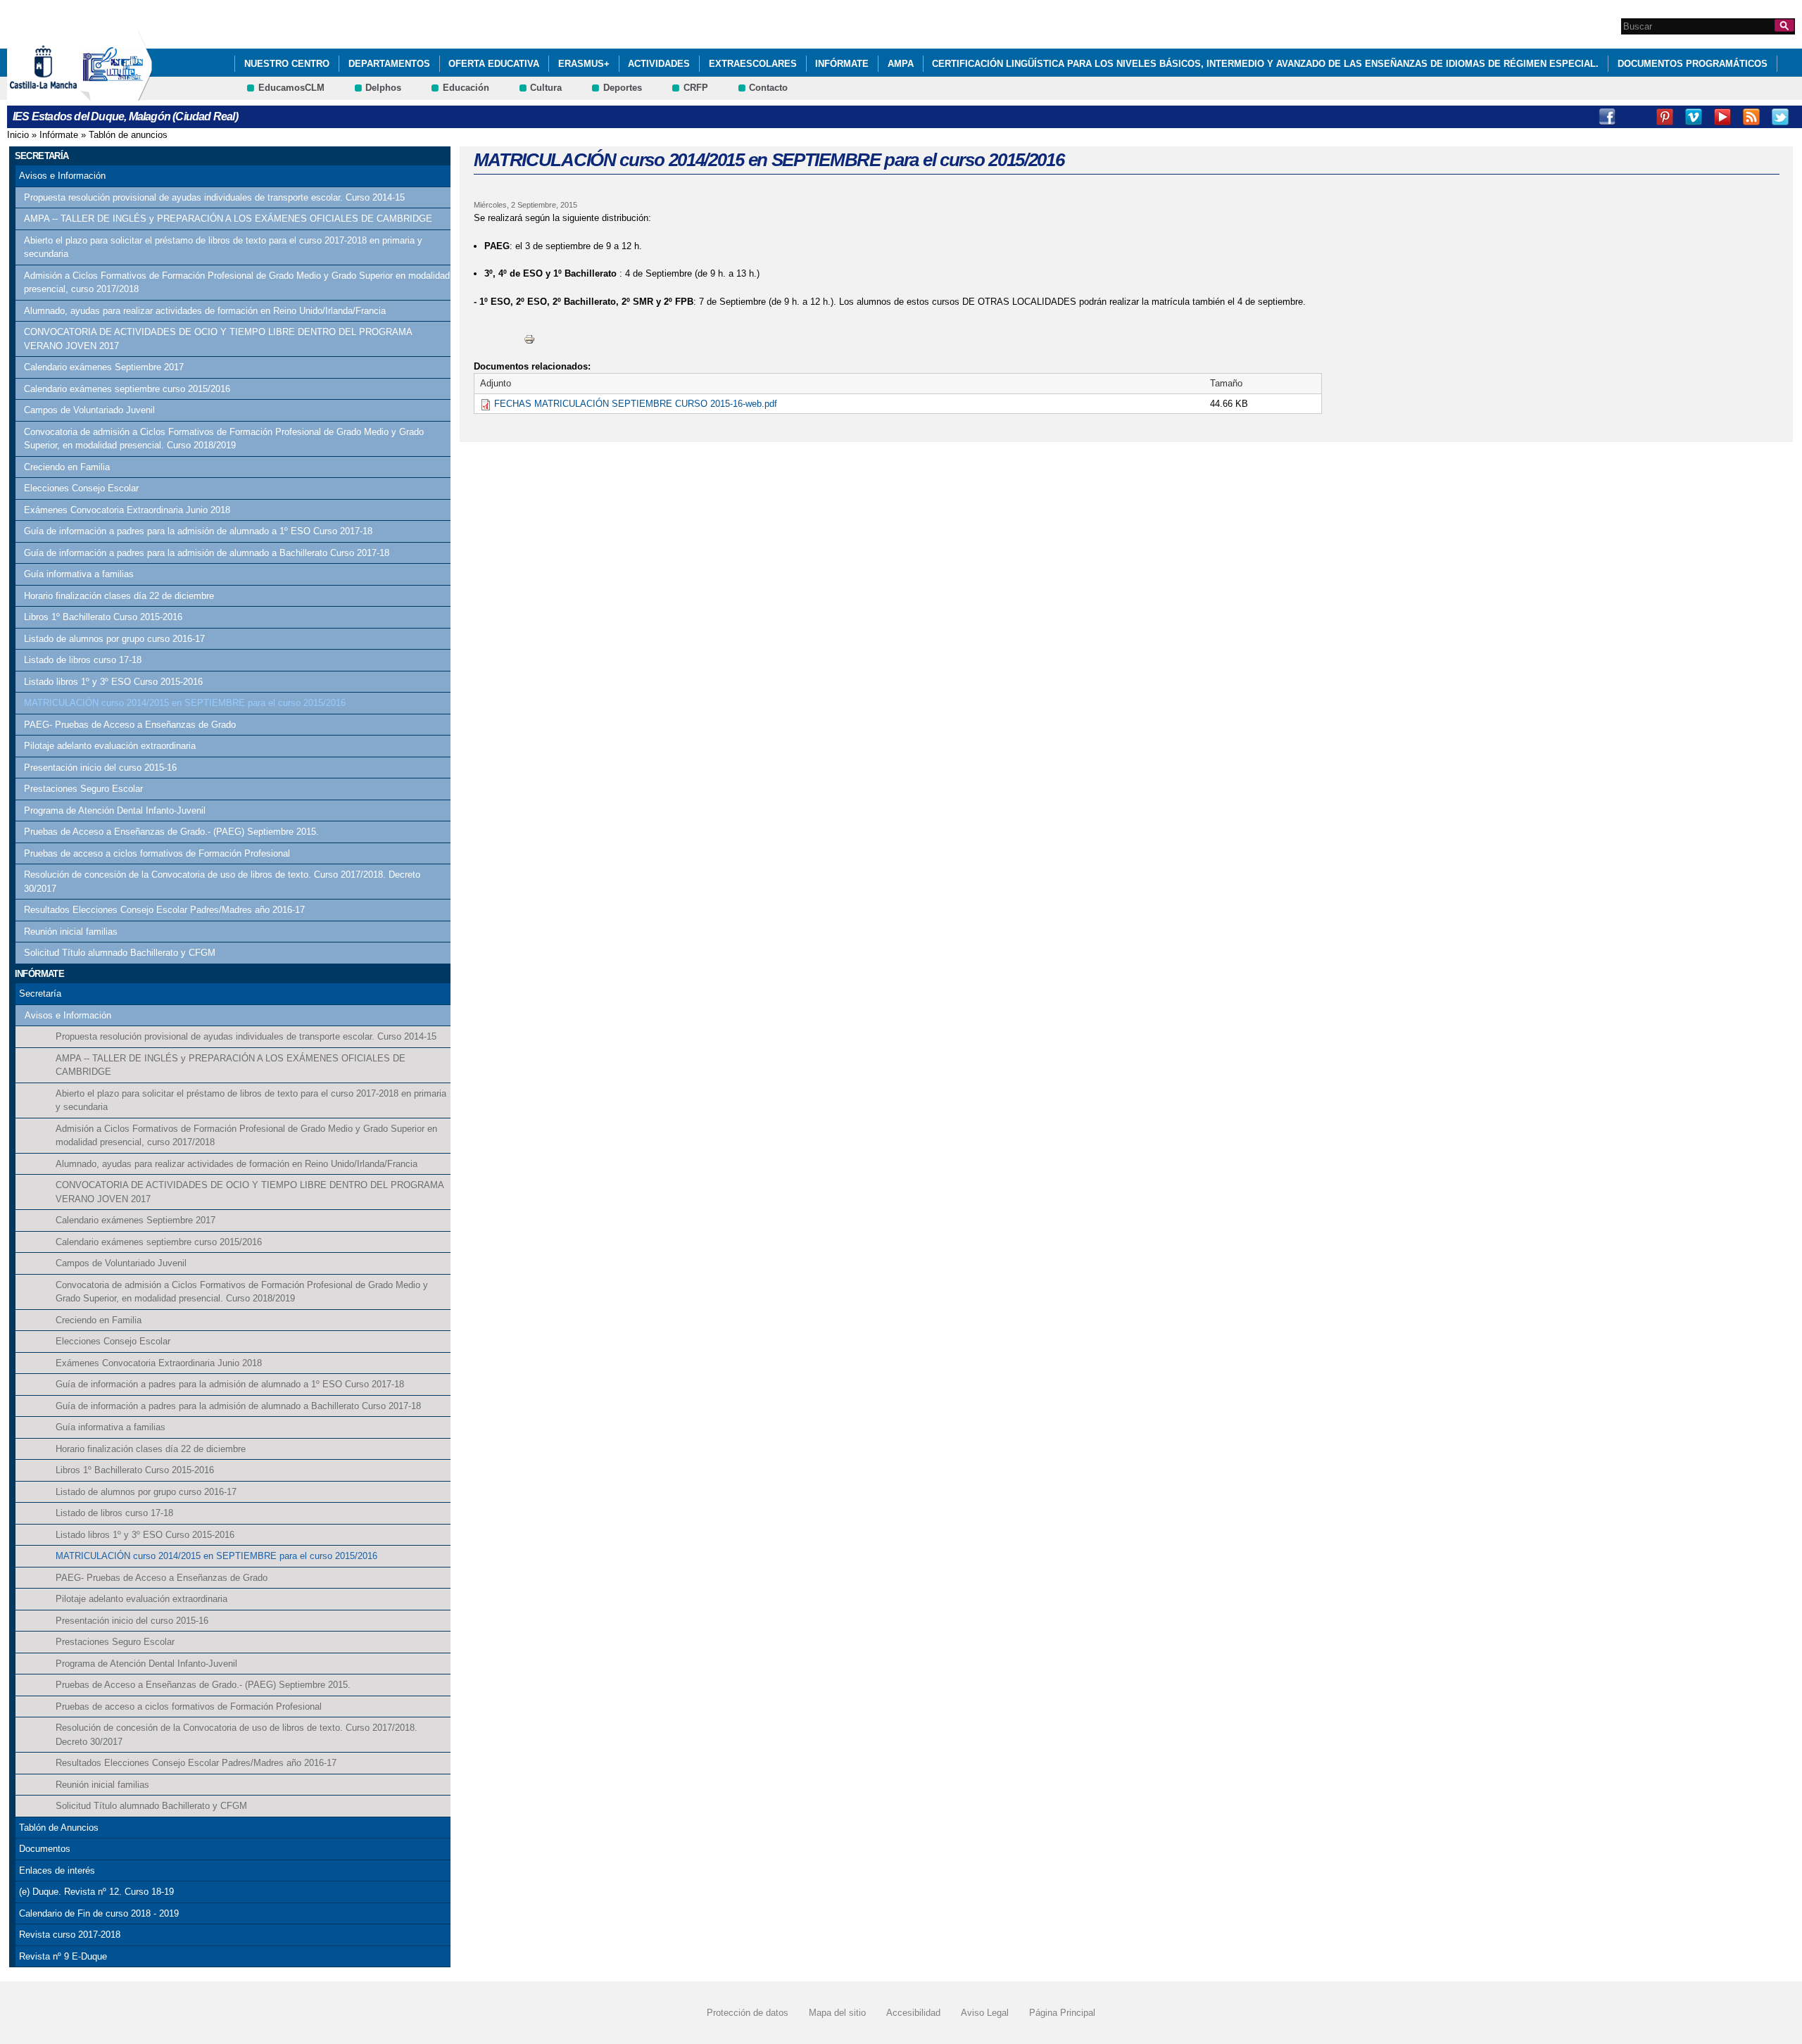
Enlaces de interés (57, 1870)
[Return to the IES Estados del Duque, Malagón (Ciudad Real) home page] (116, 94)
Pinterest (1665, 117)
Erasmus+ (584, 64)
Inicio (18, 135)
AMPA (901, 64)
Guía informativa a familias (79, 574)
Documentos (45, 1849)
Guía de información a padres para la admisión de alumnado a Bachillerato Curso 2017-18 (207, 553)
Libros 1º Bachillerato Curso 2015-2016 (103, 617)
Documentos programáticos (1693, 64)
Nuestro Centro (287, 64)
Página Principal (1062, 2013)
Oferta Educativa (494, 64)
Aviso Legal (985, 2013)
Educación (466, 88)
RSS (1751, 117)
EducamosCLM (291, 88)
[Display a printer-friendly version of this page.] (529, 338)
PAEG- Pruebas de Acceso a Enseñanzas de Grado (130, 725)
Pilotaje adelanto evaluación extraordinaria (110, 746)
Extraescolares (753, 64)
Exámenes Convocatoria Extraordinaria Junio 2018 (127, 510)
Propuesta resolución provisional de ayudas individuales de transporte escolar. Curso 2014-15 (214, 197)
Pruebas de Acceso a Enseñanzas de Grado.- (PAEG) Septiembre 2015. (171, 832)
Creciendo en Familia (67, 467)
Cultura (546, 88)
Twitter (1780, 117)
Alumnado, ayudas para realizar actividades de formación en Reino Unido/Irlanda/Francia (205, 311)
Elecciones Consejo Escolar (81, 488)
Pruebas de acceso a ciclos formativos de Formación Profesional (157, 853)
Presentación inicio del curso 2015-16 (100, 768)
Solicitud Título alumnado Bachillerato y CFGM (120, 953)
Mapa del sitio (837, 2013)
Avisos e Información (62, 176)
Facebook (1607, 117)
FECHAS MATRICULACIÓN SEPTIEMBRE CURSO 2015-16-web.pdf (636, 404)
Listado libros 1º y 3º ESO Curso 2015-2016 (113, 682)
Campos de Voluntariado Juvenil (89, 410)
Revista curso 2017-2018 (70, 1935)
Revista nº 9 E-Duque (63, 1956)
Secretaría (40, 993)
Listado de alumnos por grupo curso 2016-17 (114, 639)
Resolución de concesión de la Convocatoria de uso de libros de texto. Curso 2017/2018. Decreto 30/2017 (222, 882)
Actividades (659, 64)
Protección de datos (748, 2013)
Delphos (383, 88)
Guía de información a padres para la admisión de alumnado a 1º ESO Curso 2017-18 (198, 531)
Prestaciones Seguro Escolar (83, 789)
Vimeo (1694, 117)
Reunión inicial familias (71, 932)
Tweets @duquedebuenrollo (1636, 117)
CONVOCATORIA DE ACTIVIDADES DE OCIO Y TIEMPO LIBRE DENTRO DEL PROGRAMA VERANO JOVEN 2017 (218, 339)
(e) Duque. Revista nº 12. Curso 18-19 (96, 1892)
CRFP (696, 88)
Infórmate (842, 64)
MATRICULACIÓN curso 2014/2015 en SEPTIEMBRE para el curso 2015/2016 (185, 703)
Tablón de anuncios (128, 135)
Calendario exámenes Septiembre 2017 (104, 367)
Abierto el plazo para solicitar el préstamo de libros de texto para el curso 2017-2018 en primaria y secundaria (223, 247)
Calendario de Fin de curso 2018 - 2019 (99, 1913)
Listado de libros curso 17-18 (83, 660)
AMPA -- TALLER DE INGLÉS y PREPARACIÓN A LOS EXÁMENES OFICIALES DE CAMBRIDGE (228, 219)
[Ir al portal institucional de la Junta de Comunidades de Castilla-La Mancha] (61, 94)
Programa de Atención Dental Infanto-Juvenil (115, 810)
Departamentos (389, 64)
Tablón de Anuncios (59, 1828)
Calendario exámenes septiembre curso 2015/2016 (127, 389)
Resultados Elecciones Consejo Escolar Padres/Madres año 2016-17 (164, 910)
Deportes (623, 88)
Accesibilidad (913, 2013)
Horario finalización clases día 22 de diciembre (119, 596)
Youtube (1722, 117)
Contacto (768, 88)
